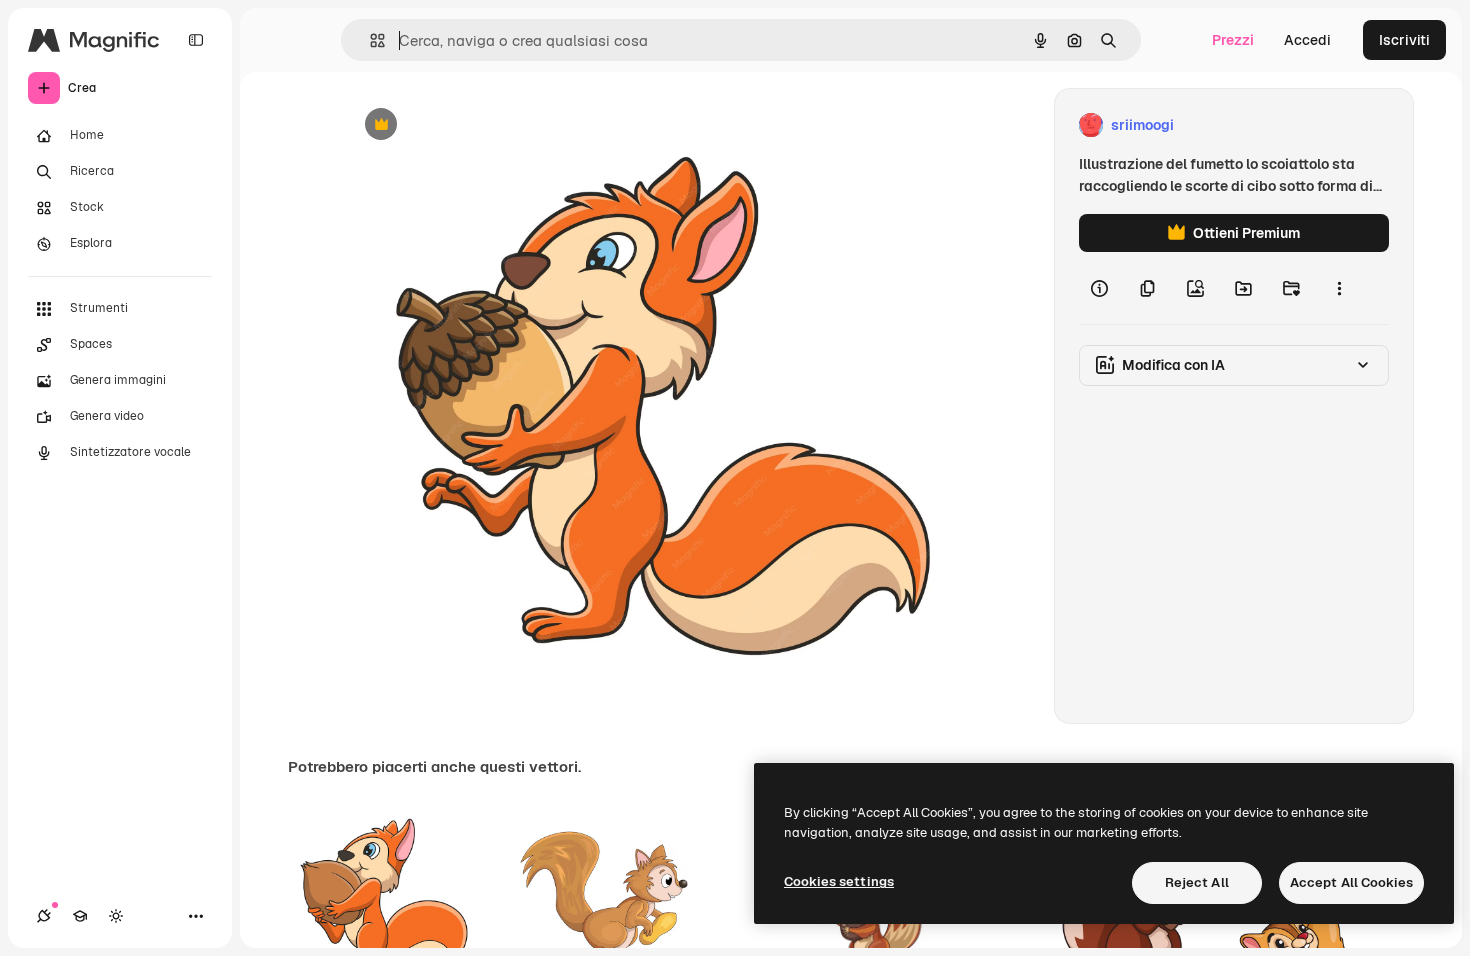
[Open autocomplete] (369, 40)
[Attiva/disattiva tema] (116, 916)
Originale (477, 125)
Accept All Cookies (1351, 882)
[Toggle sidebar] (196, 40)
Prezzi (1233, 40)
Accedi (1307, 40)
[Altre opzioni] (1339, 288)
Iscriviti (1404, 40)
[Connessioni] (44, 916)
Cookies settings (839, 881)
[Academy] (80, 916)
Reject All (1197, 882)
